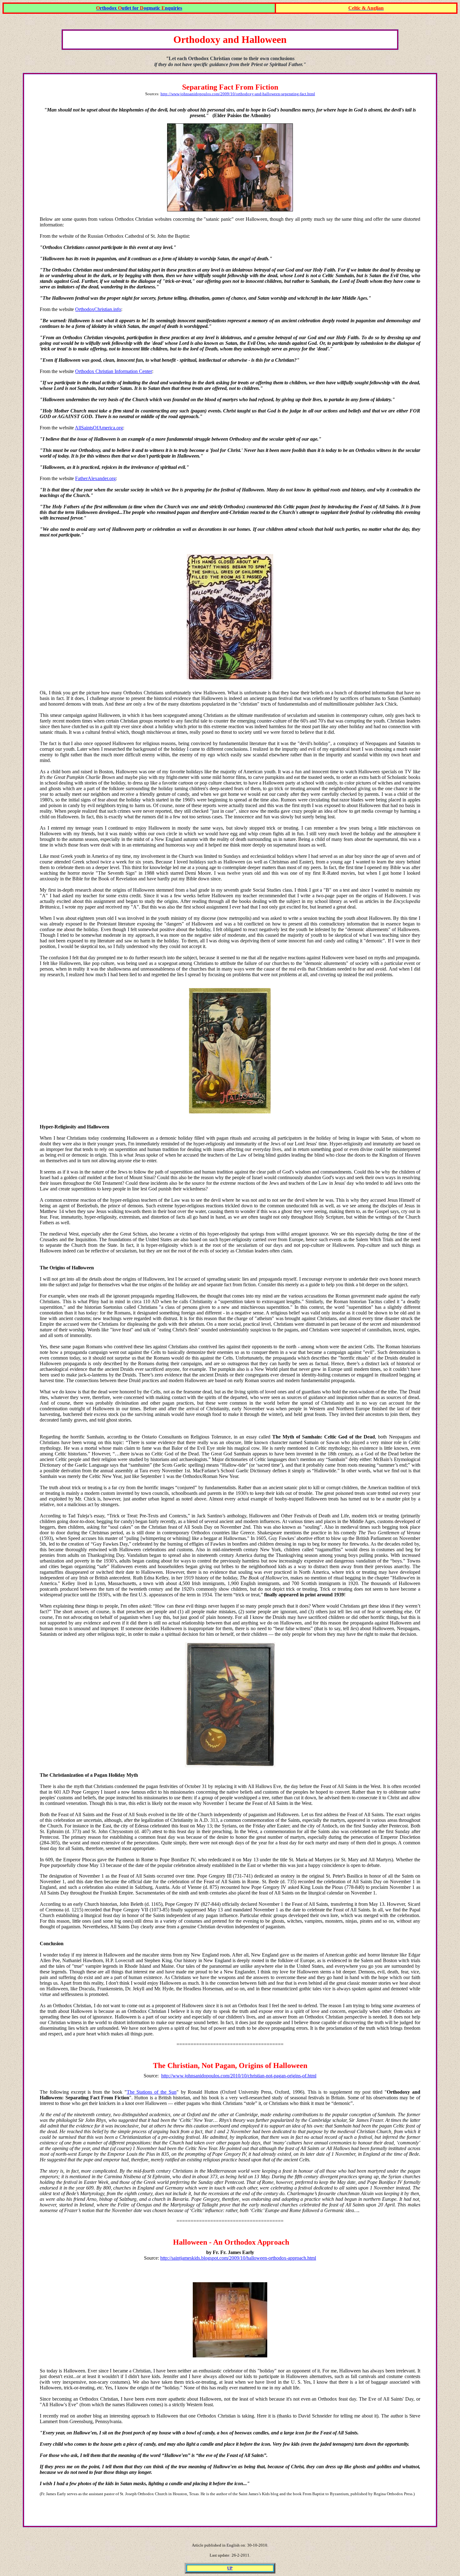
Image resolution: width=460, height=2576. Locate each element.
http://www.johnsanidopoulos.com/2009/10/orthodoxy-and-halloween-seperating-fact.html (238, 94)
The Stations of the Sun (152, 2092)
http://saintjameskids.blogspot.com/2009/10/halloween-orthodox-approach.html (238, 2258)
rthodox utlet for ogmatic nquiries (139, 8)
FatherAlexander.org (95, 478)
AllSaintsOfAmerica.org (99, 428)
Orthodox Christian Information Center (114, 371)
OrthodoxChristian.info (98, 309)
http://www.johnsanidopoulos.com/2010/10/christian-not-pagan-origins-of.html (239, 2076)
